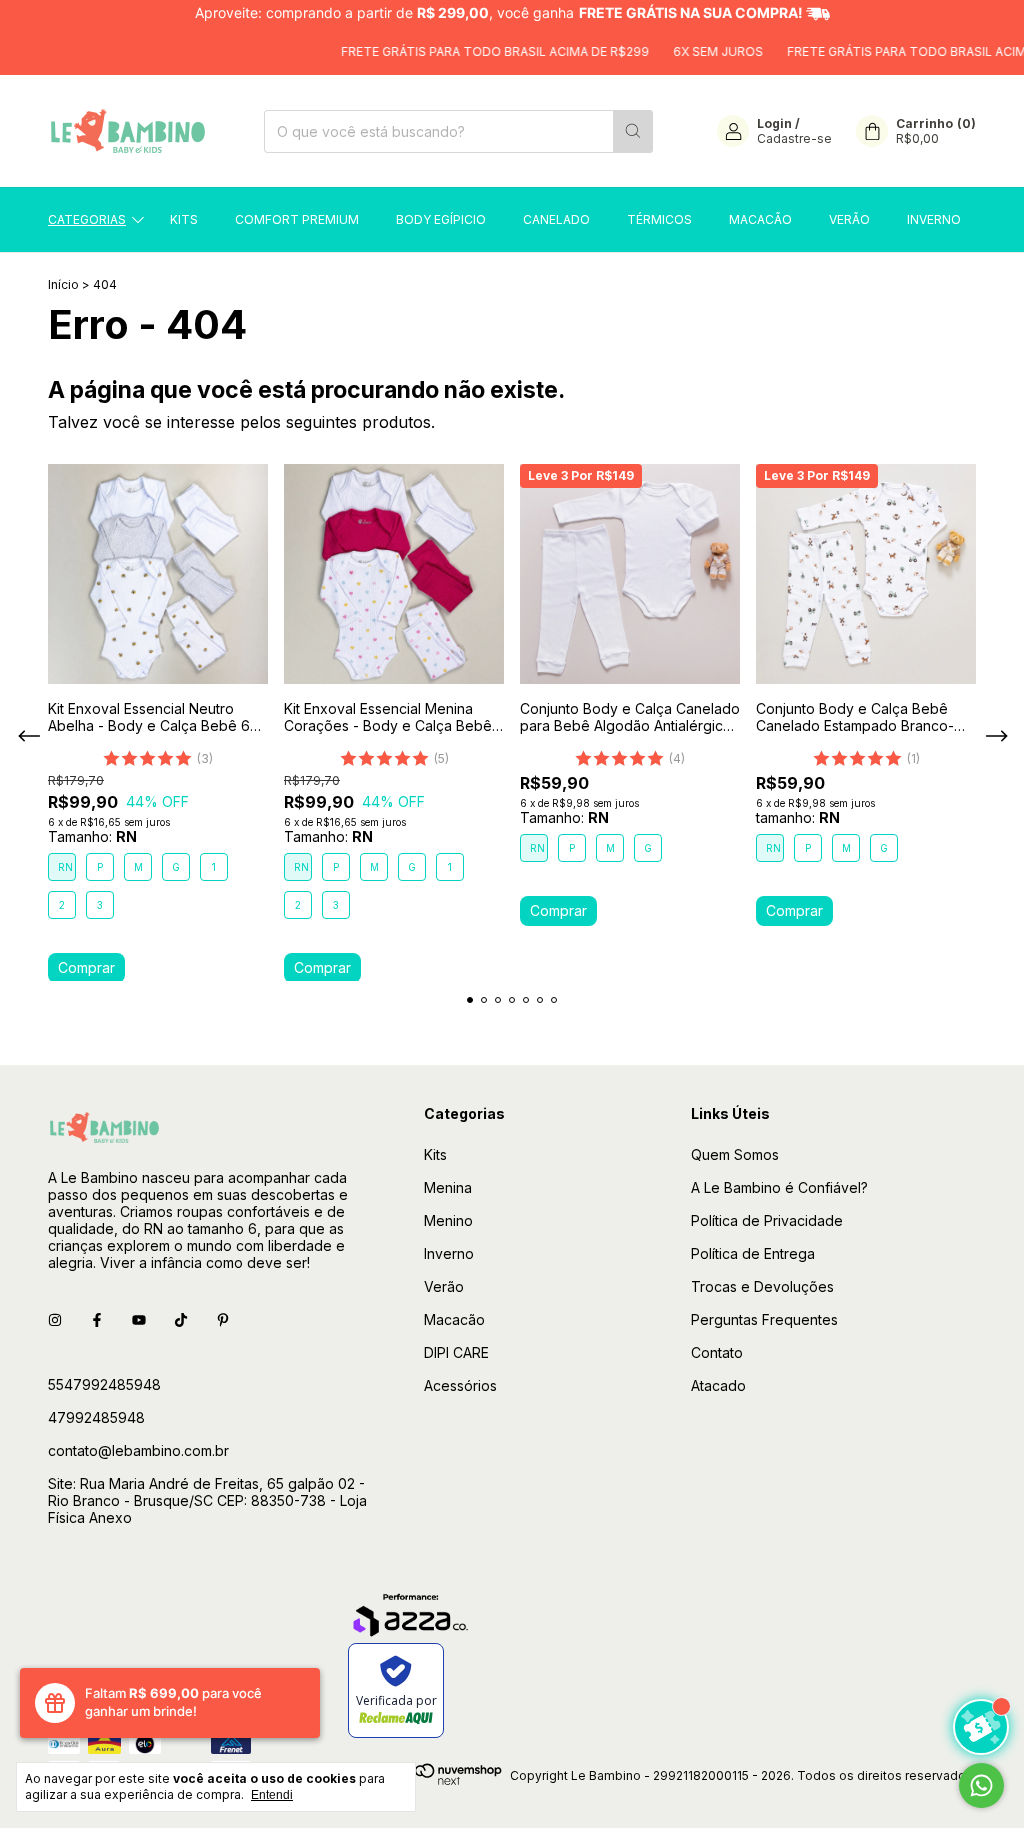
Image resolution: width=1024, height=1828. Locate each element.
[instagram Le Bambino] (55, 1319)
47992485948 (96, 1417)
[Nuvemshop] (425, 1780)
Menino (448, 1220)
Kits (184, 219)
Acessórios (460, 1385)
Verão (849, 219)
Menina (448, 1187)
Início (63, 284)
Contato (717, 1352)
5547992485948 (104, 1384)
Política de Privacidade (767, 1220)
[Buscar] (633, 131)
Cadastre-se (794, 138)
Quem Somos (735, 1154)
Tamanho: (92, 836)
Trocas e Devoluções (762, 1286)
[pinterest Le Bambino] (223, 1319)
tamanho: (798, 817)
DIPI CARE (456, 1352)
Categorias (87, 219)
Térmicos (659, 219)
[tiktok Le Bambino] (181, 1319)
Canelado (556, 219)
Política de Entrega (753, 1253)
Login (774, 123)
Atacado (718, 1385)
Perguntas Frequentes (764, 1319)
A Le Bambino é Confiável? (779, 1187)
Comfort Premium (297, 219)
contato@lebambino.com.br (138, 1450)
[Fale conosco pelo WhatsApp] (981, 1785)
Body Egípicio (441, 219)
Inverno (934, 219)
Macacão (760, 219)
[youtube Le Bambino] (139, 1319)
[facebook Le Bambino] (97, 1319)
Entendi (272, 1795)
